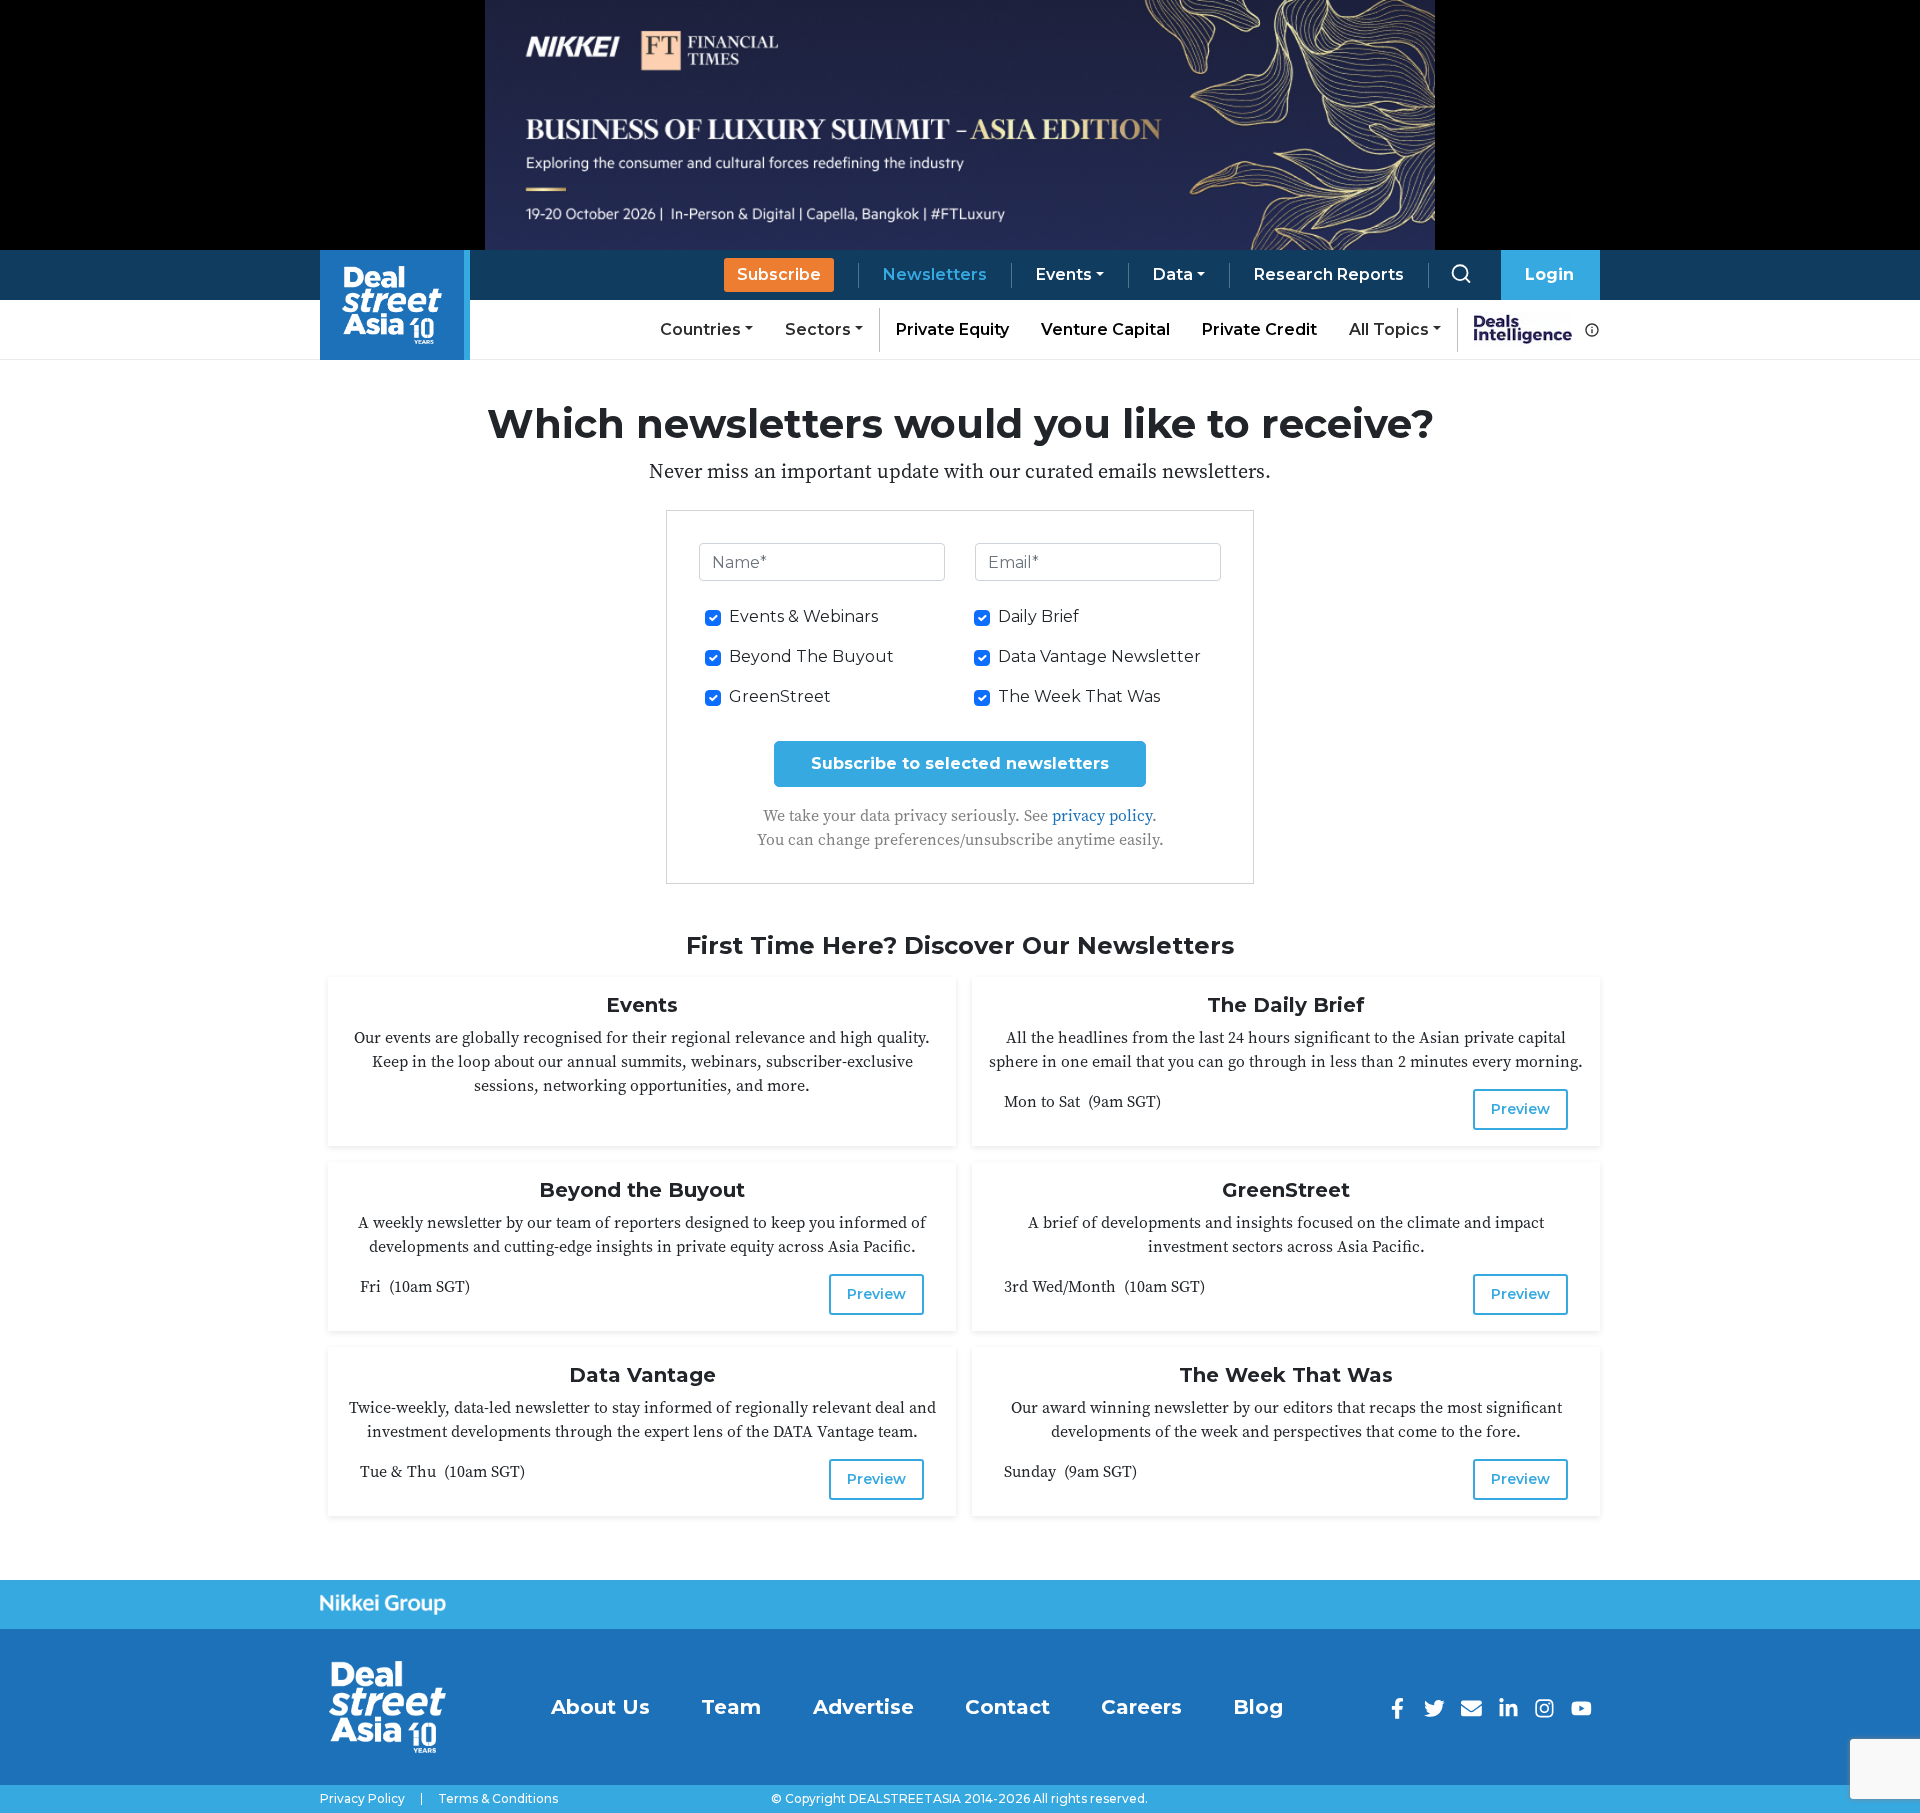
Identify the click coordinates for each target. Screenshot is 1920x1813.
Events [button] (1064, 274)
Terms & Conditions (498, 1799)
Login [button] (1549, 274)
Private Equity (952, 329)
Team (731, 1707)
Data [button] (1173, 274)
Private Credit (1259, 329)
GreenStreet (780, 696)
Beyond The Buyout (811, 656)
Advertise (863, 1707)
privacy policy (1102, 815)
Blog (1258, 1707)
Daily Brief (1038, 616)
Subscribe (779, 274)
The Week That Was (1079, 696)
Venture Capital (1105, 329)
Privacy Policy (362, 1799)
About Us (600, 1707)
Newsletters (935, 274)
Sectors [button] (818, 329)
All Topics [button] (1389, 329)
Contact (1007, 1707)
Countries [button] (700, 329)
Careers (1141, 1707)
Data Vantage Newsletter (1099, 656)
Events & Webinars (803, 616)
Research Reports (1329, 274)
